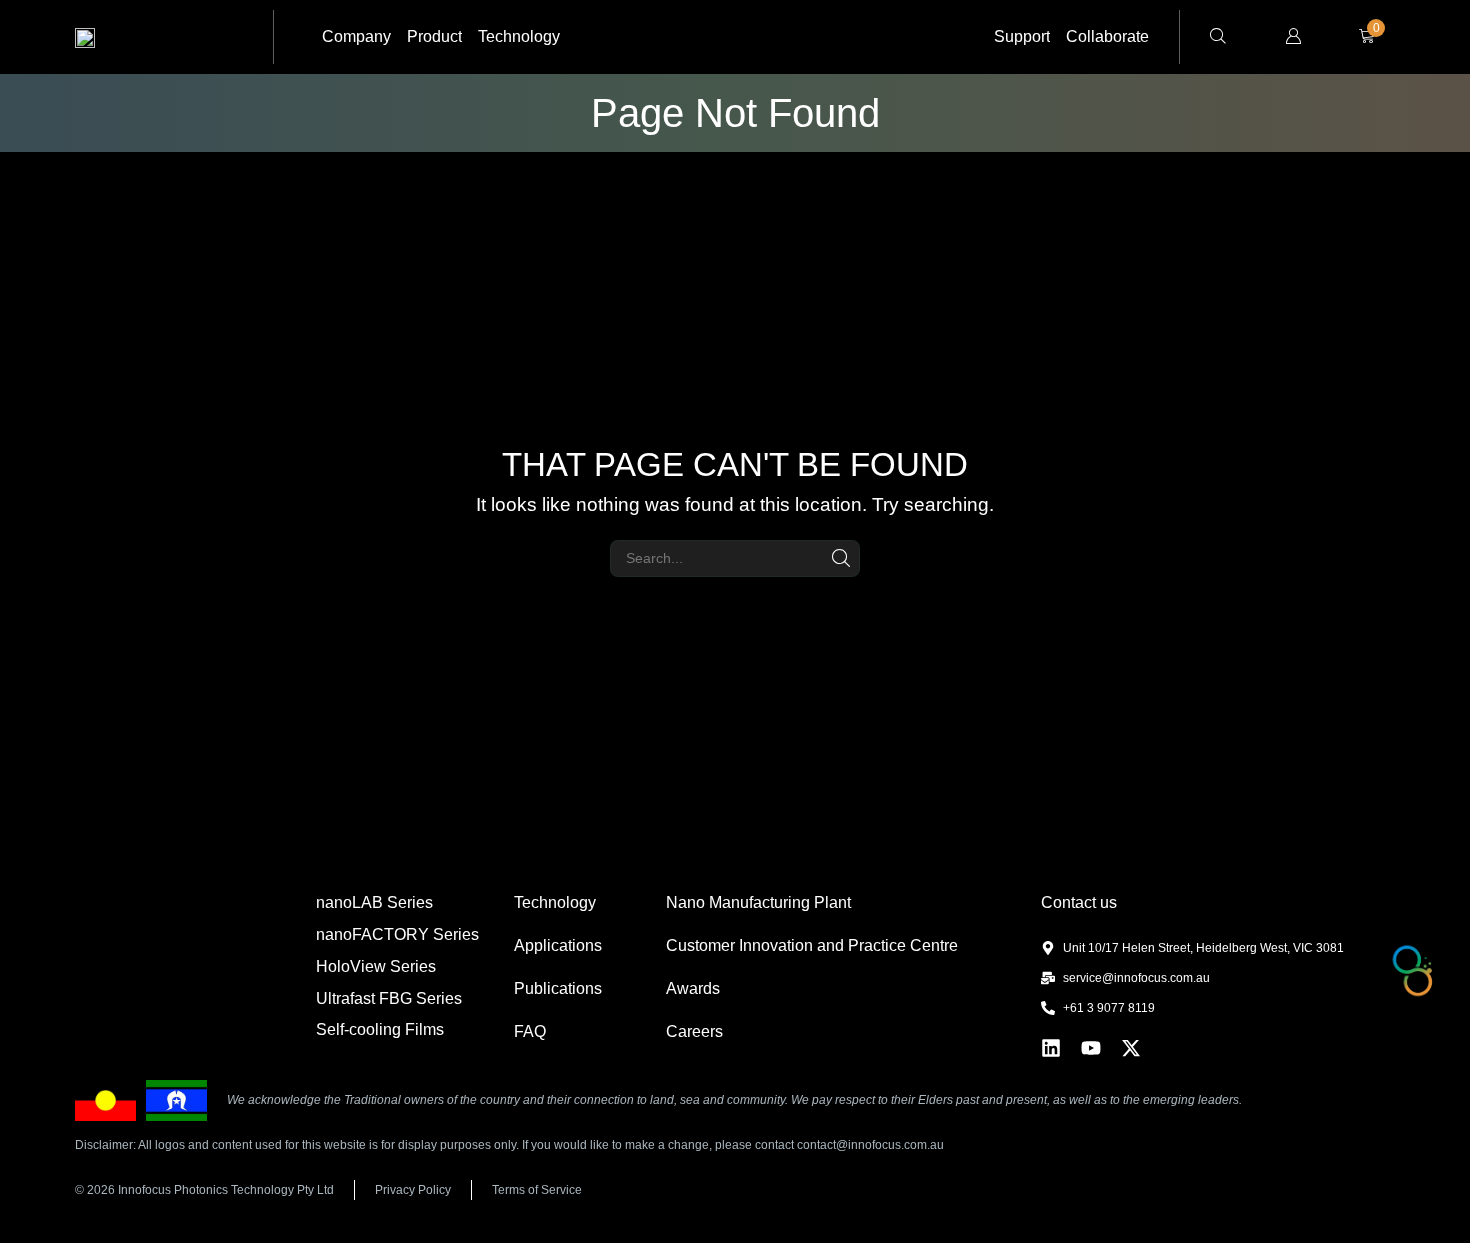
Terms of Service (537, 1190)
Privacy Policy (413, 1190)
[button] (1218, 38)
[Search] (841, 558)
